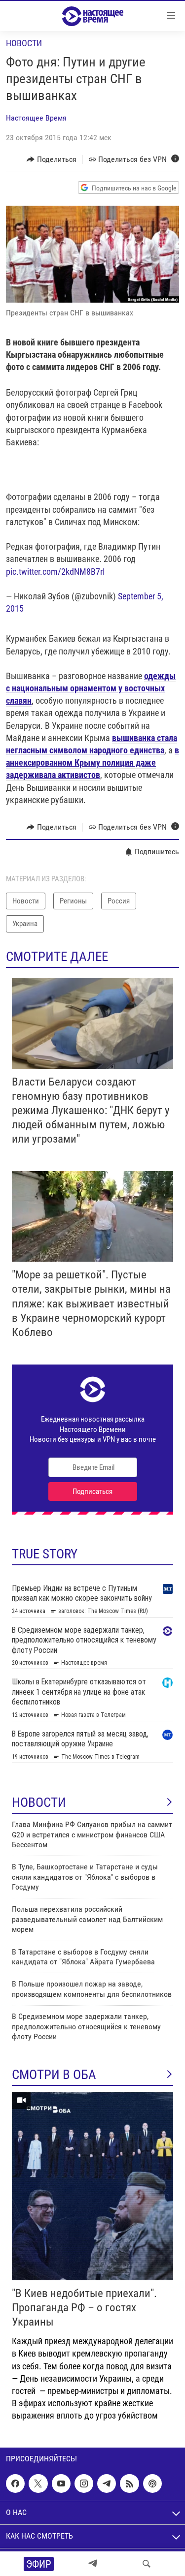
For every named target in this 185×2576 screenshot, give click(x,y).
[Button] (52, 159)
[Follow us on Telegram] (107, 2483)
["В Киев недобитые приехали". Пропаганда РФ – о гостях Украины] (92, 2186)
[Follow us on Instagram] (84, 2483)
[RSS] (129, 2483)
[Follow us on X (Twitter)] (38, 2483)
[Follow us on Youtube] (61, 2483)
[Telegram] (93, 2564)
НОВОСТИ (39, 1802)
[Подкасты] (152, 2483)
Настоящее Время (36, 118)
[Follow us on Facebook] (15, 2483)
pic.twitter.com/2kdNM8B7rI (55, 572)
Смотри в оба (54, 2075)
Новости (24, 43)
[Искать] (147, 2564)
